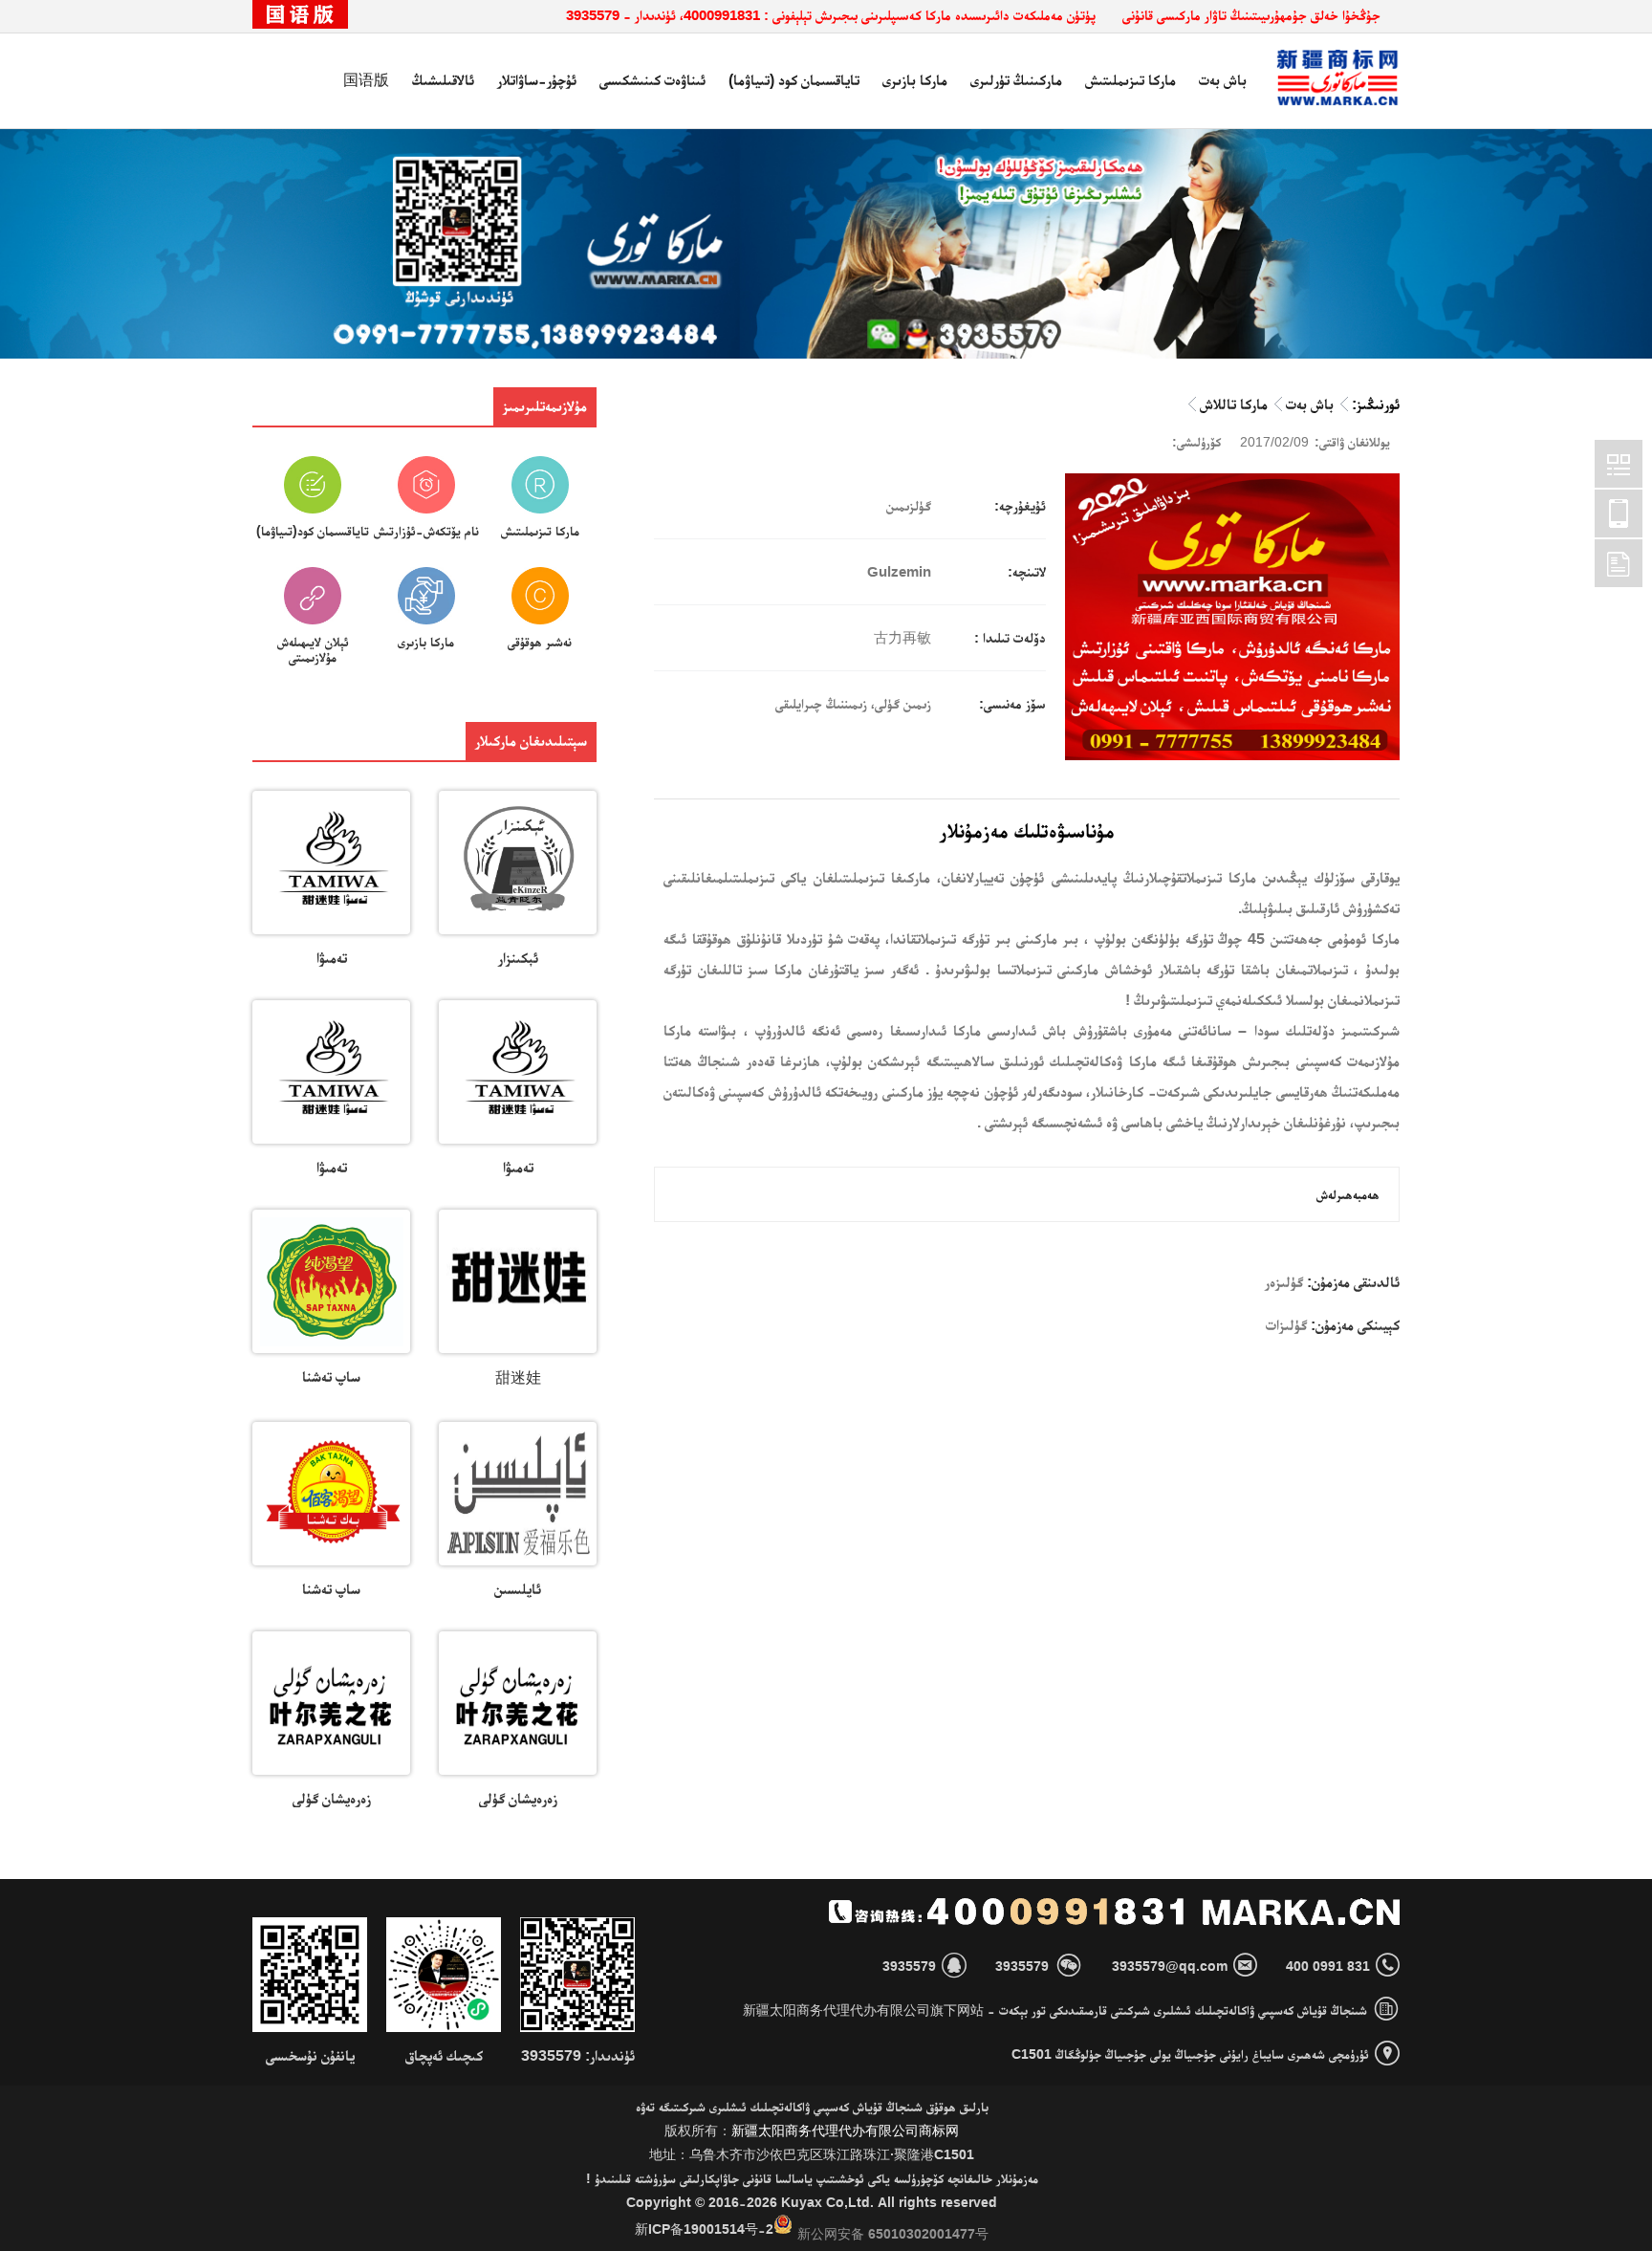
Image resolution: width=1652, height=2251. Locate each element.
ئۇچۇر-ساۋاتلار (537, 80)
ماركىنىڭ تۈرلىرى (1016, 80)
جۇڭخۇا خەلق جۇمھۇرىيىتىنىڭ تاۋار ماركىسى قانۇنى (1251, 15)
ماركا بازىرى (915, 80)
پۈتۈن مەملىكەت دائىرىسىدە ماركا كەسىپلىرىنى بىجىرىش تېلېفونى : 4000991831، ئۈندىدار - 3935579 (831, 15)
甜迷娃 (518, 1377)
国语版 (366, 80)
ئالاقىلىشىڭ (443, 80)
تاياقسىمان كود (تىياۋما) (794, 80)
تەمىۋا (332, 958)
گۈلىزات (1286, 1325)
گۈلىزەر (1284, 1282)
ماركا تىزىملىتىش (1130, 80)
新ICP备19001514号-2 (704, 2229)
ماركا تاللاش (1234, 404)
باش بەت (1223, 80)
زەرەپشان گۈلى (518, 1798)
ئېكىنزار (518, 958)
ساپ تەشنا (331, 1377)
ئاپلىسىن (518, 1589)
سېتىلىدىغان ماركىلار (531, 741)
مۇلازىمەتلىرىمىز (545, 406)
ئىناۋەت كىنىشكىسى (652, 80)
